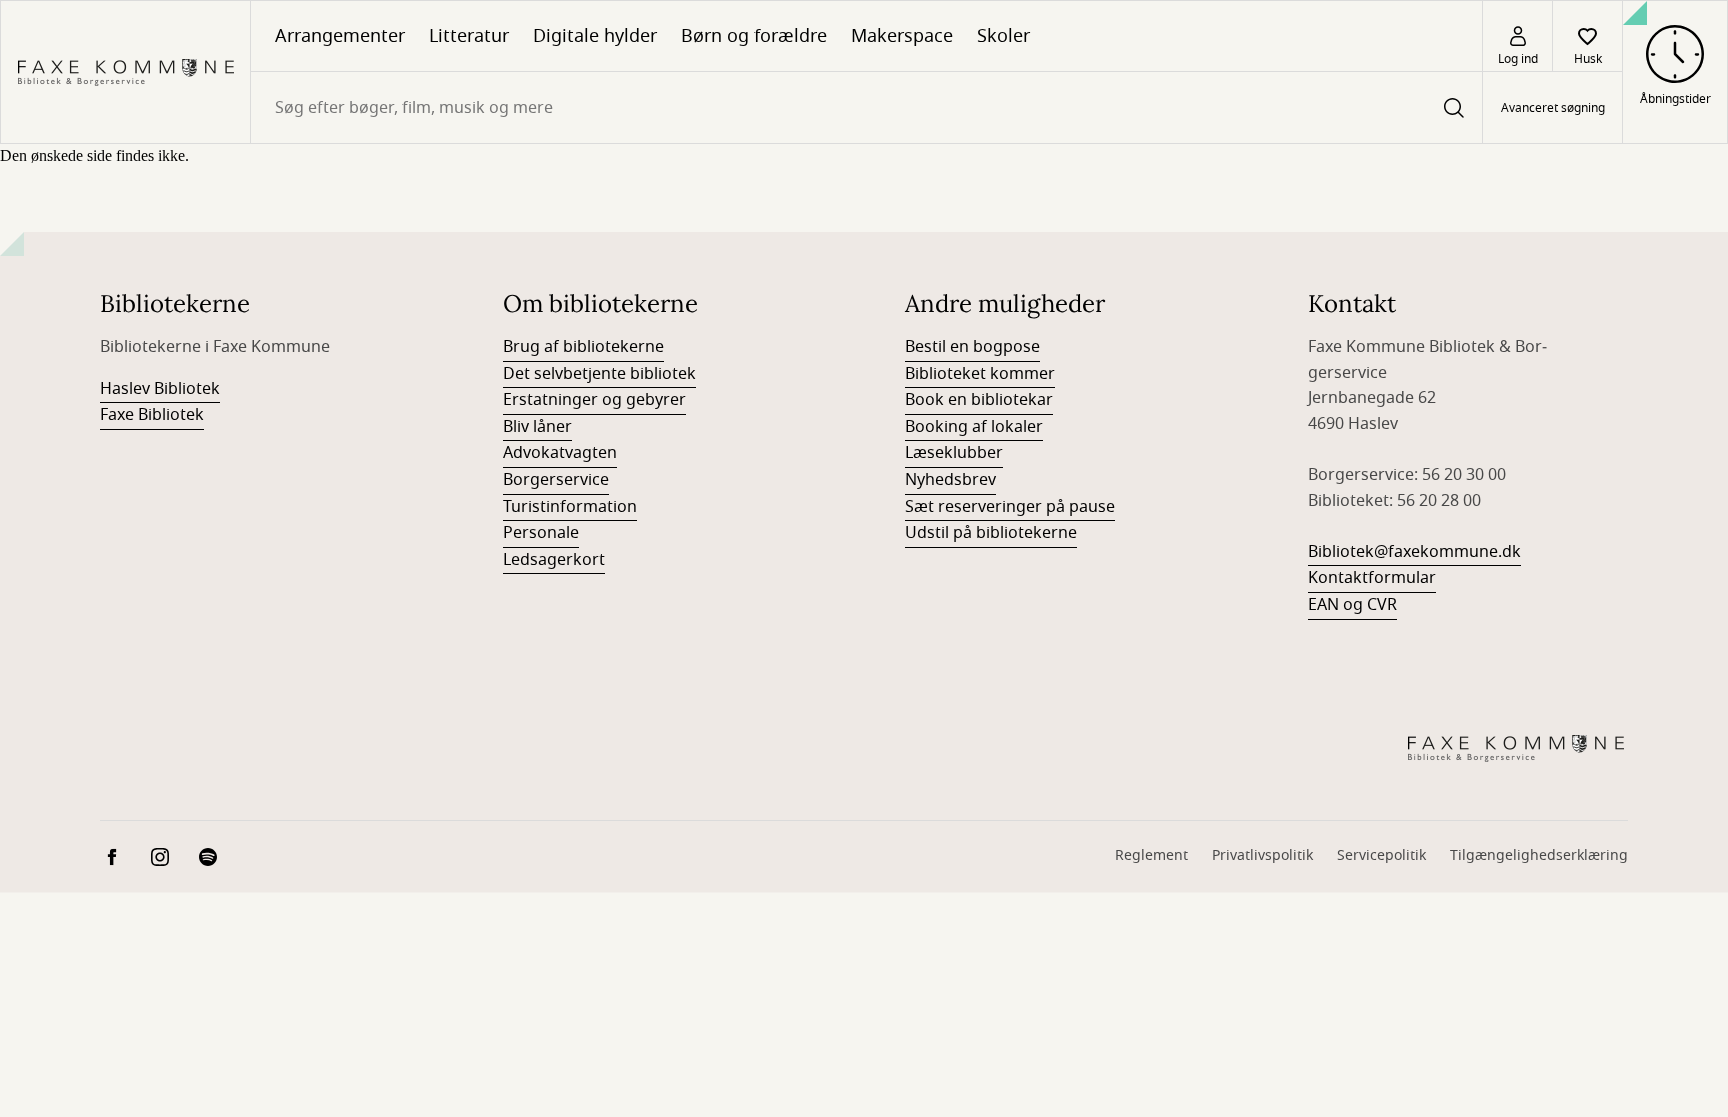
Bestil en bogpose (972, 347)
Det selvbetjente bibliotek (599, 374)
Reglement (1151, 855)
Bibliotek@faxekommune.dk (1414, 552)
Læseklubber (954, 453)
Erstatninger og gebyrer (594, 400)
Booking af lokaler (974, 427)
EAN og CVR (1352, 605)
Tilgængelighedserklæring (1539, 855)
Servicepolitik (1381, 855)
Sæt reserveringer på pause (1010, 507)
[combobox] (866, 107)
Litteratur (469, 36)
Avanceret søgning (1553, 108)
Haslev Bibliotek (160, 389)
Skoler (1003, 36)
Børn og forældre (754, 36)
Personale (541, 533)
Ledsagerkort (554, 560)
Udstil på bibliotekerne (991, 533)
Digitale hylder (595, 36)
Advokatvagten (560, 453)
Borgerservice (556, 480)
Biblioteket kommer (980, 374)
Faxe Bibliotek (152, 415)
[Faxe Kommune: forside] (125, 72)
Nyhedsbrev (950, 480)
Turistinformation (570, 507)
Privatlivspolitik (1262, 855)
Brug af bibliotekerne (583, 347)
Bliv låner (537, 427)
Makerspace (902, 36)
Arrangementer (340, 36)
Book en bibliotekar (979, 400)
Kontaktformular (1372, 578)
